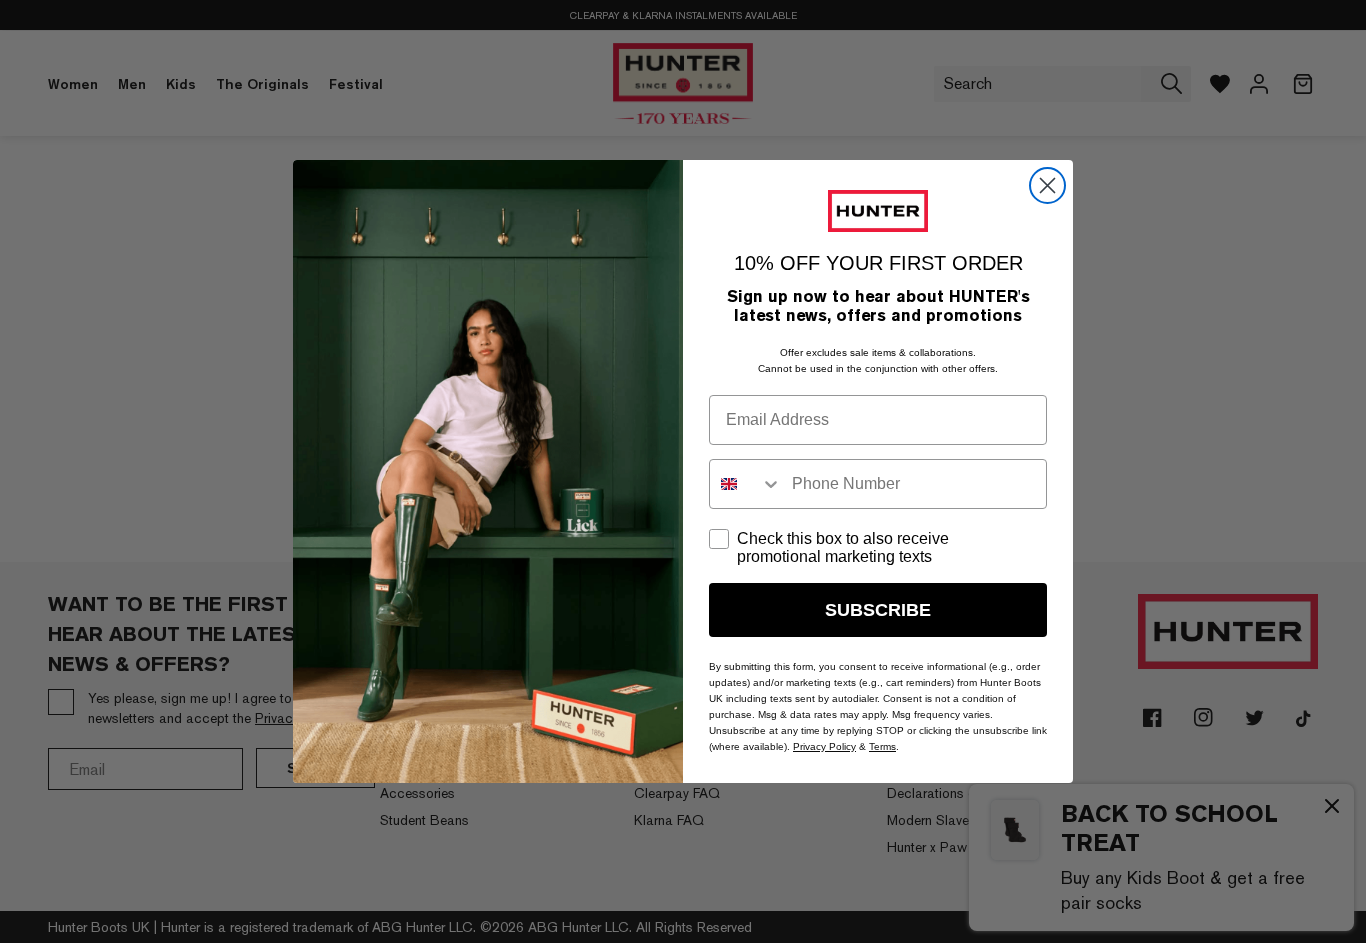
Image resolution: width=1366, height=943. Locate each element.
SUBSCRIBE (878, 610)
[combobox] (746, 484)
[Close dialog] (1047, 185)
